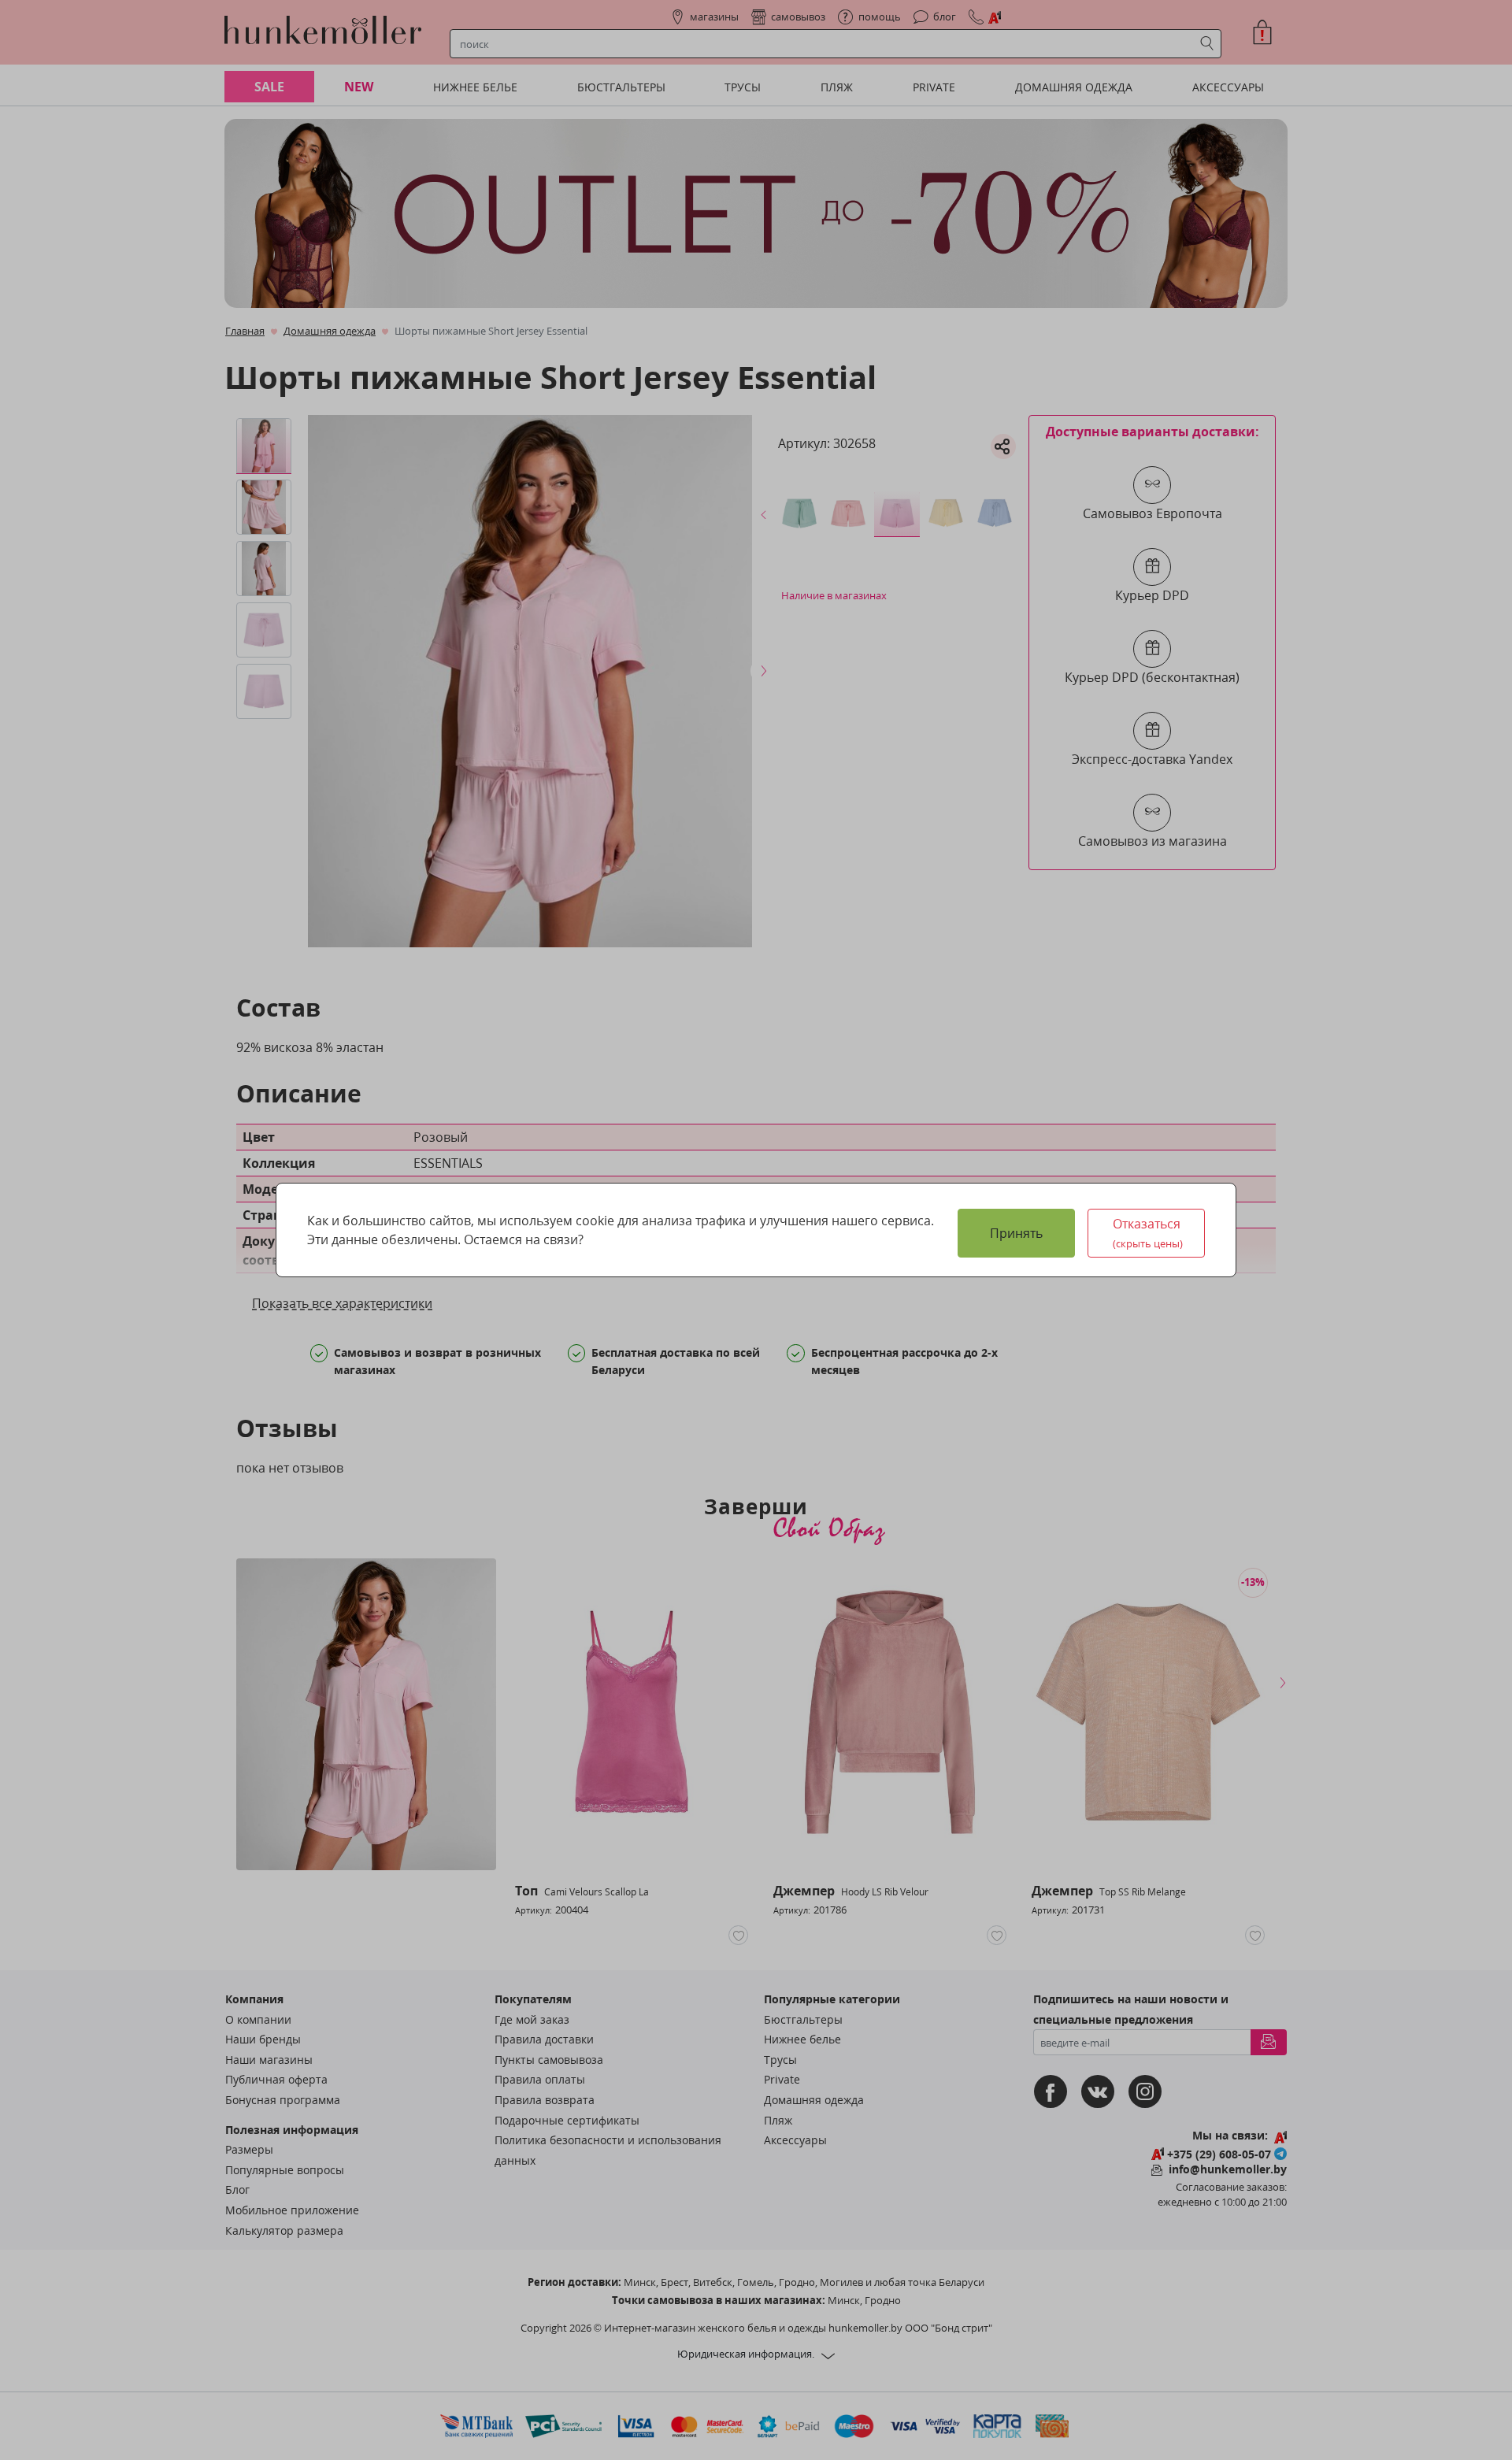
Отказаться (1148, 1233)
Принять (1016, 1233)
